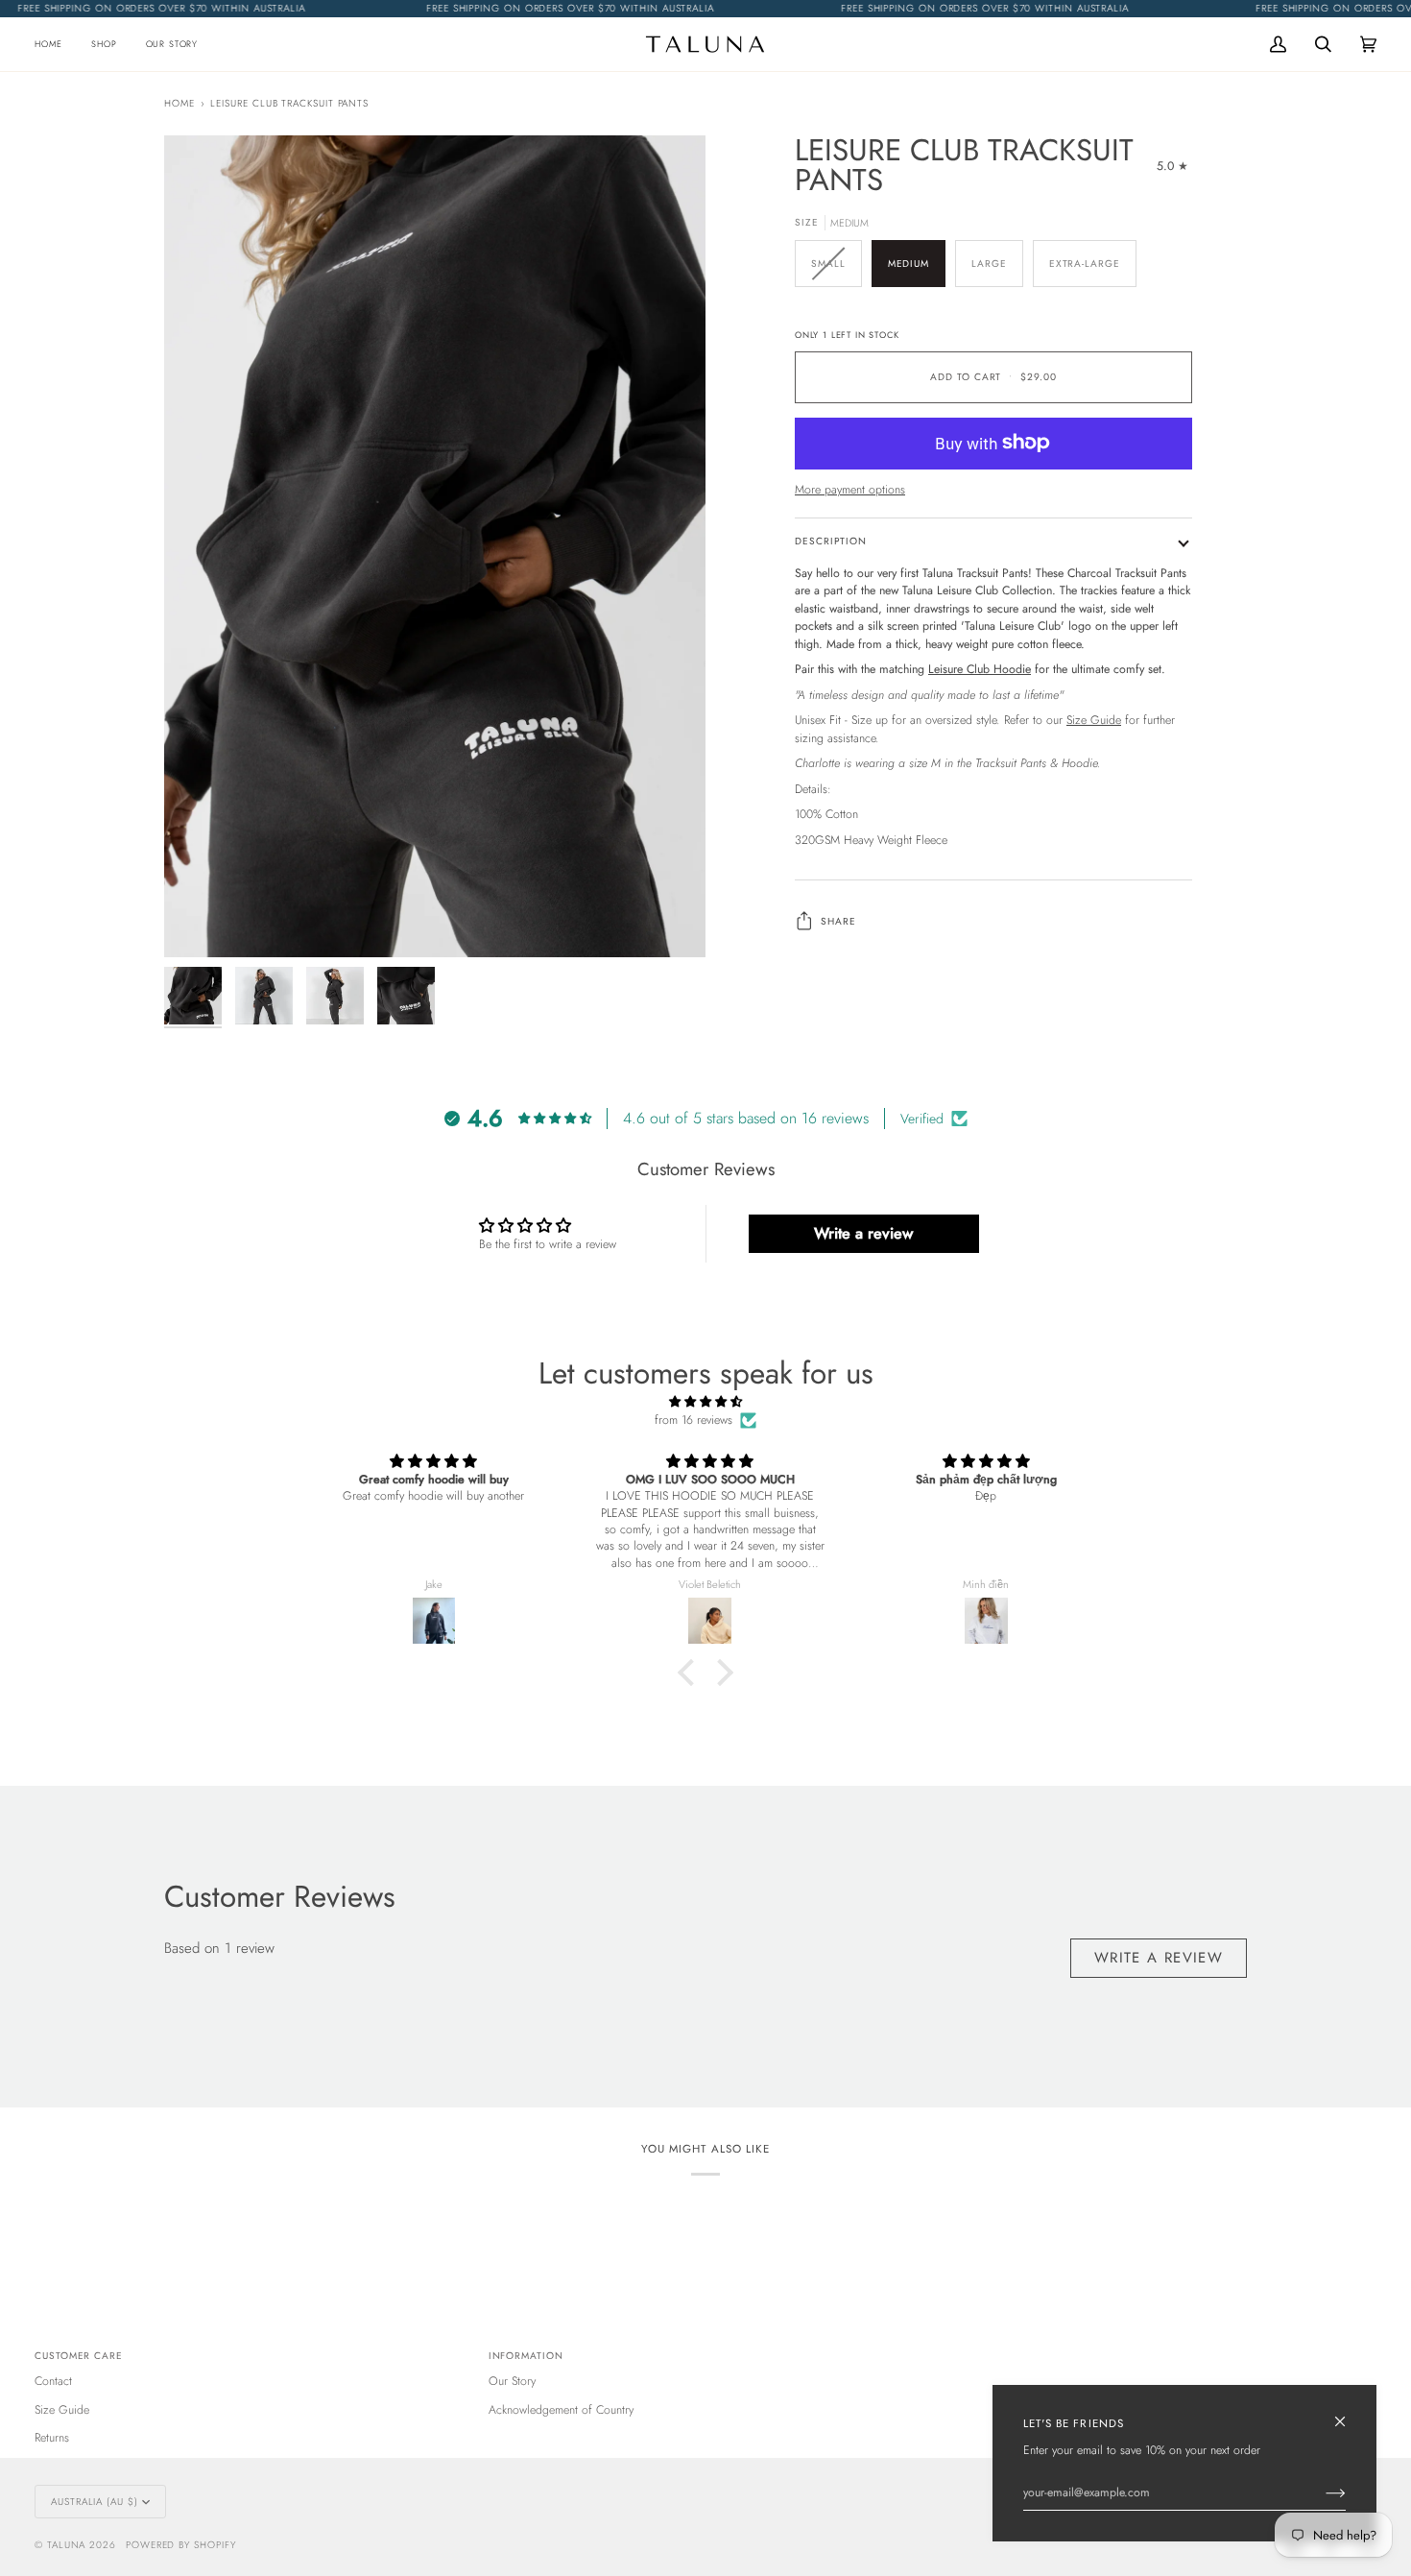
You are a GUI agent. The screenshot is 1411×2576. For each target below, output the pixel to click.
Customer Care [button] (79, 2356)
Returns (52, 2438)
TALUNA (67, 2545)
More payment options (850, 490)
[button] (104, 44)
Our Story (512, 2381)
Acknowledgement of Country (561, 2410)
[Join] (1320, 2492)
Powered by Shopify (181, 2545)
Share (838, 920)
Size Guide (1094, 720)
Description (831, 541)
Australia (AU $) (95, 2502)
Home (179, 103)
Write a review (863, 1233)
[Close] (1348, 2413)
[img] (705, 1402)
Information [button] (526, 2356)
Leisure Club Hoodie (980, 669)
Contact (53, 2381)
